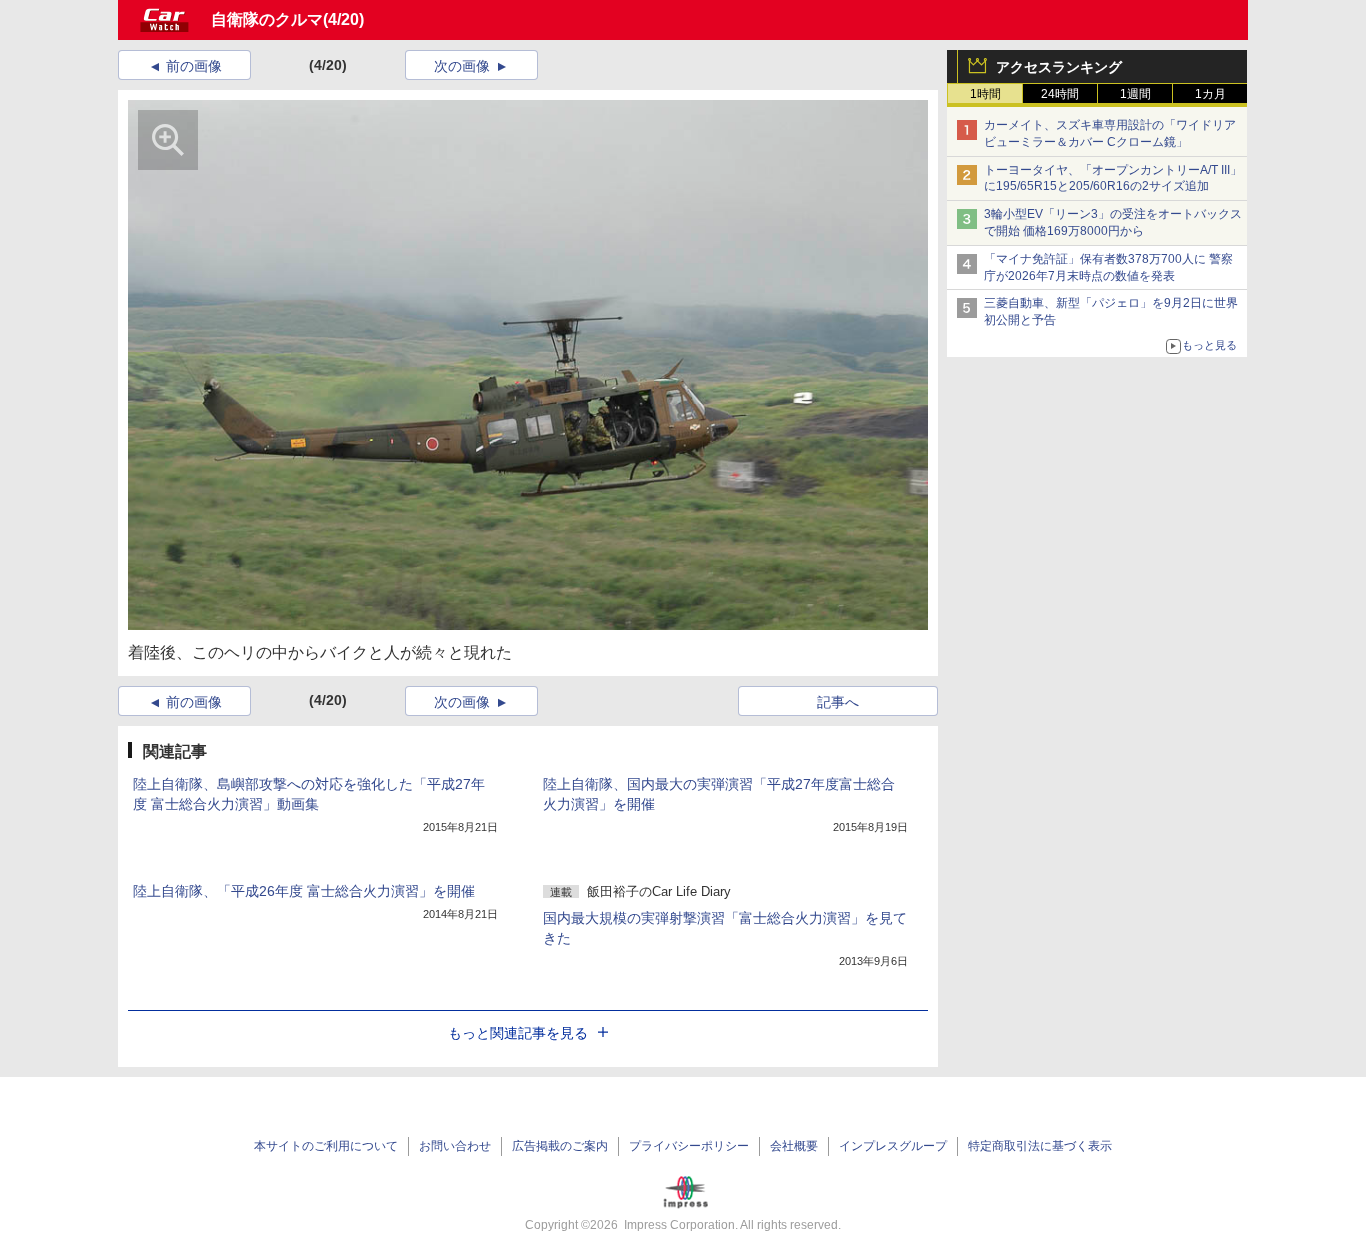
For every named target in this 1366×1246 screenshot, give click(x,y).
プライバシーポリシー (689, 1146)
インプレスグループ (893, 1146)
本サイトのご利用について (326, 1146)
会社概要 (794, 1146)
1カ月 (1210, 94)
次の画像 (462, 66)
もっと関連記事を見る (518, 1033)
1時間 (985, 94)
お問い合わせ (455, 1146)
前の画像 (194, 66)
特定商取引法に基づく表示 (1040, 1146)
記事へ (838, 702)
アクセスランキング (1059, 67)
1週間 (1135, 94)
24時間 (1060, 94)
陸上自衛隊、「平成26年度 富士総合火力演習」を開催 (304, 891)
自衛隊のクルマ (267, 19)
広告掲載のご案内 (560, 1146)
